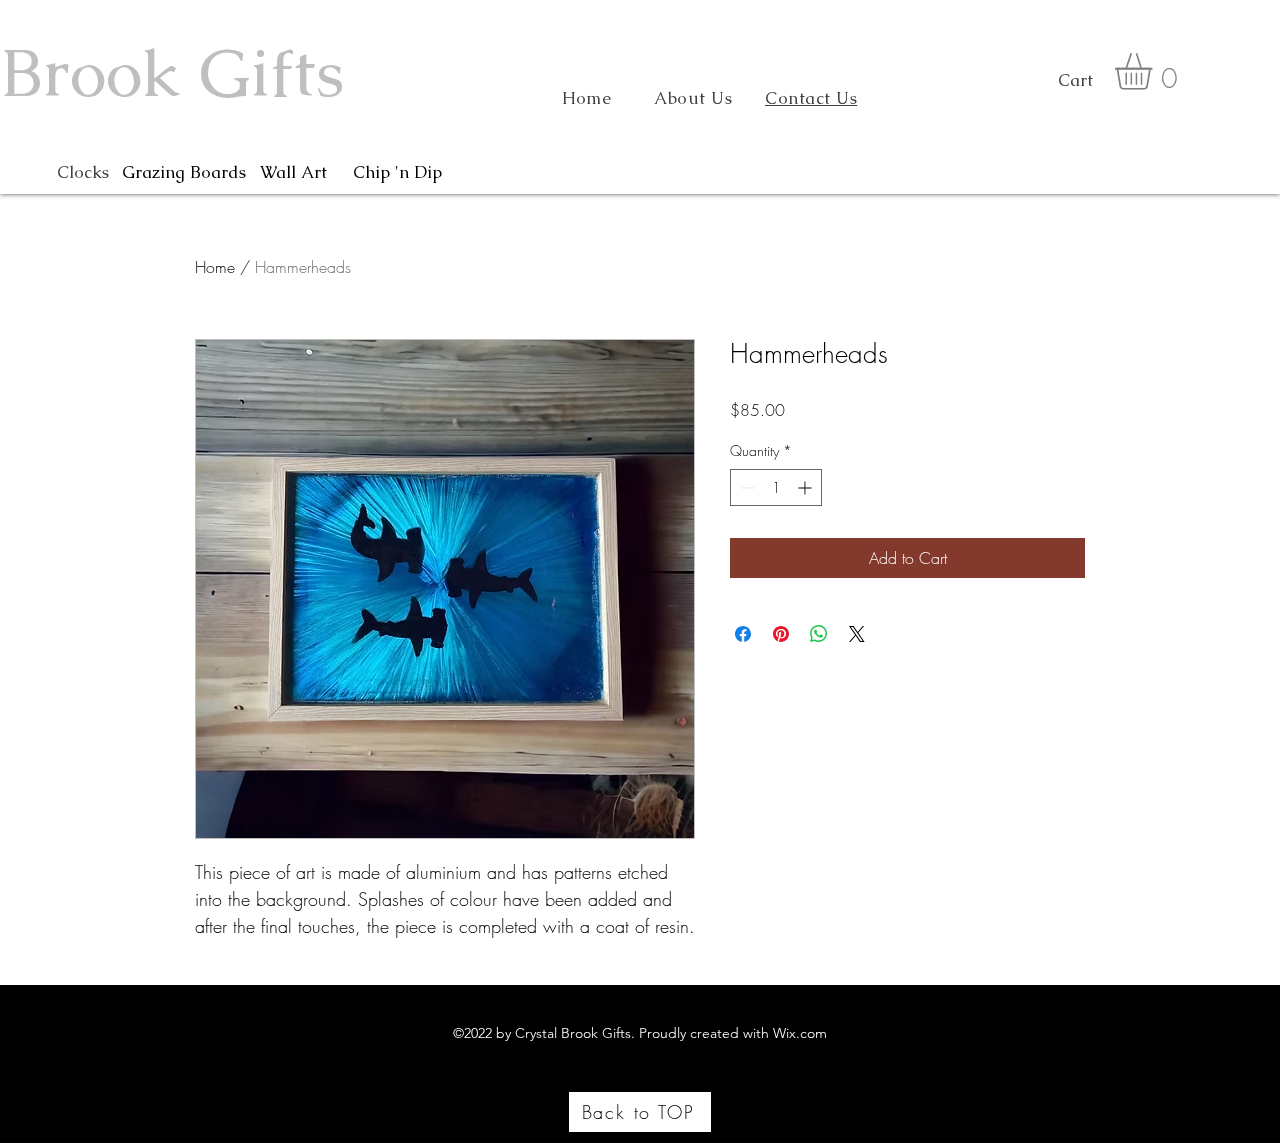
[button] (1155, 71)
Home (215, 267)
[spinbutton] (776, 487)
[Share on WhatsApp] (819, 634)
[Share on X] (857, 634)
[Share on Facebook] (743, 634)
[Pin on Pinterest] (781, 634)
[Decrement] (745, 487)
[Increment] (806, 487)
